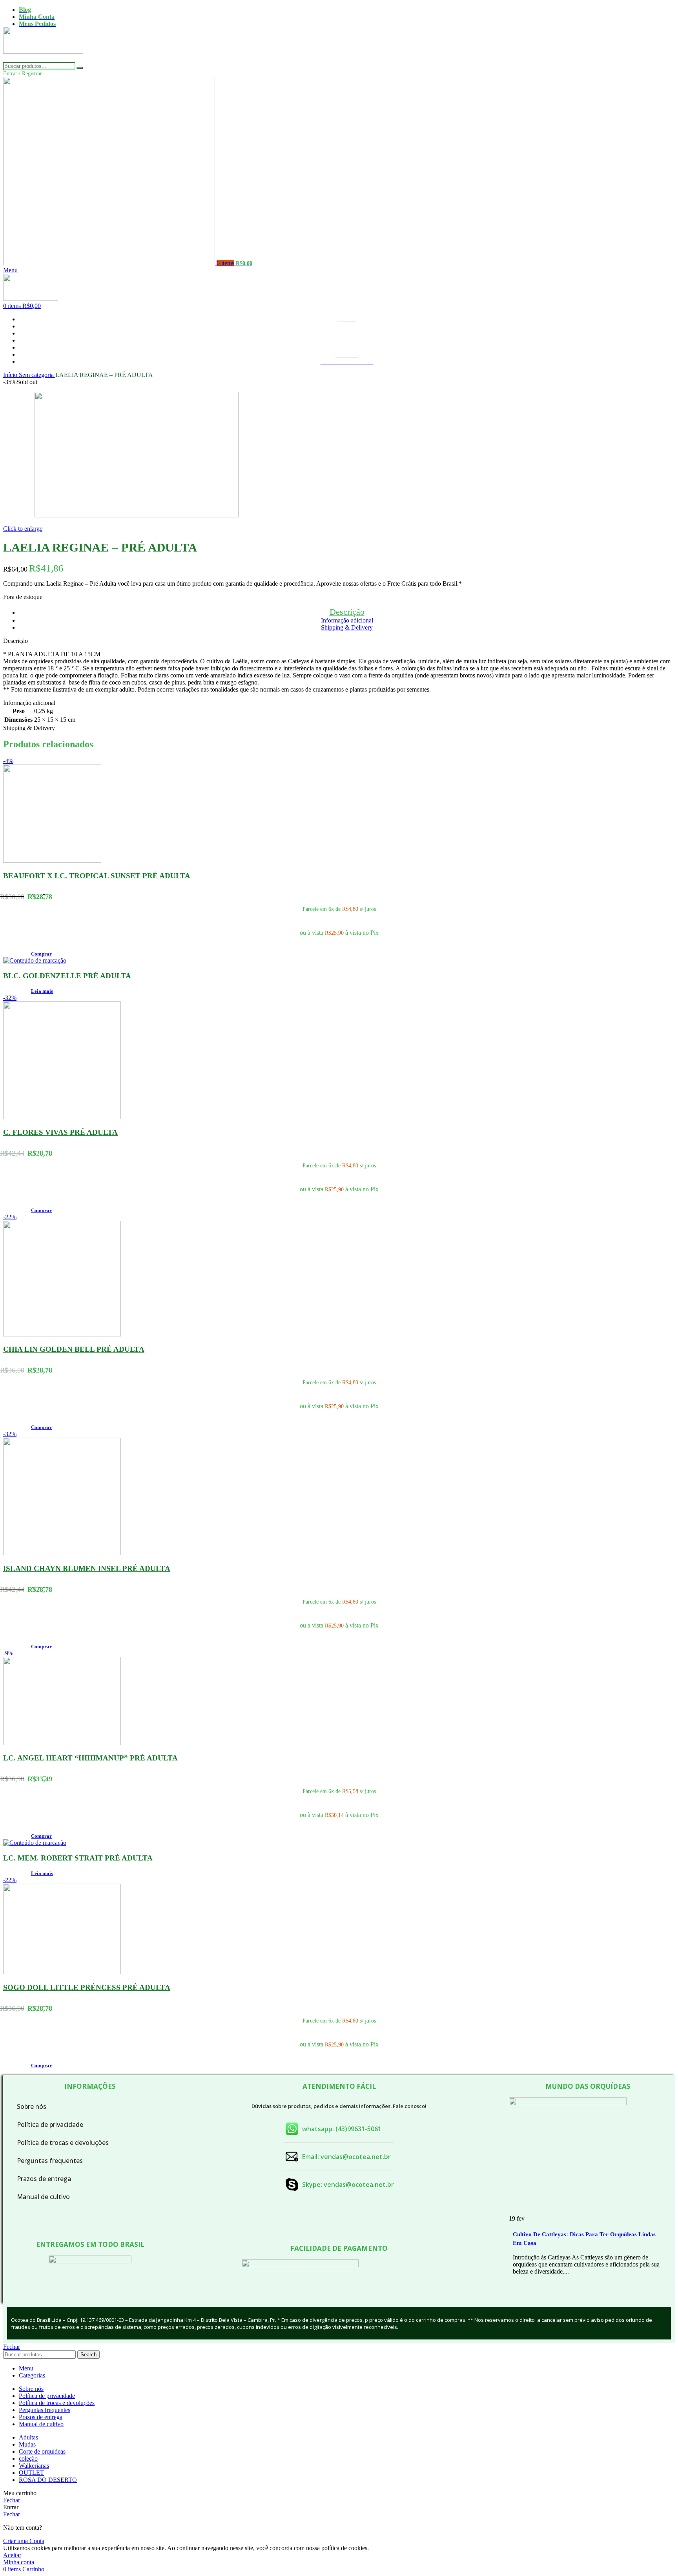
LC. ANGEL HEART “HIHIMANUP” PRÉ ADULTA (90, 1758)
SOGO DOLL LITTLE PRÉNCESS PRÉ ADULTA (87, 1987)
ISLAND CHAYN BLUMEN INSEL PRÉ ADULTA (87, 1568)
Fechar (12, 2347)
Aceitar (12, 2555)
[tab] (347, 612)
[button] (41, 954)
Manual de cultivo (43, 2197)
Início (11, 375)
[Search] (80, 68)
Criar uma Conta (24, 2541)
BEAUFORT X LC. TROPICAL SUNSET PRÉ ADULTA (97, 876)
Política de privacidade (50, 2125)
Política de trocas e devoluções (63, 2143)
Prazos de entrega (44, 2179)
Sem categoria (37, 375)
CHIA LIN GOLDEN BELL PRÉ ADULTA (74, 1349)
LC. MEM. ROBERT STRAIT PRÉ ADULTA (78, 1858)
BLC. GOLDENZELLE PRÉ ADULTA (67, 976)
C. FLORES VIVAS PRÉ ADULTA (60, 1132)
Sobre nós (32, 2106)
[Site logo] (43, 59)
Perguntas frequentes (50, 2161)
